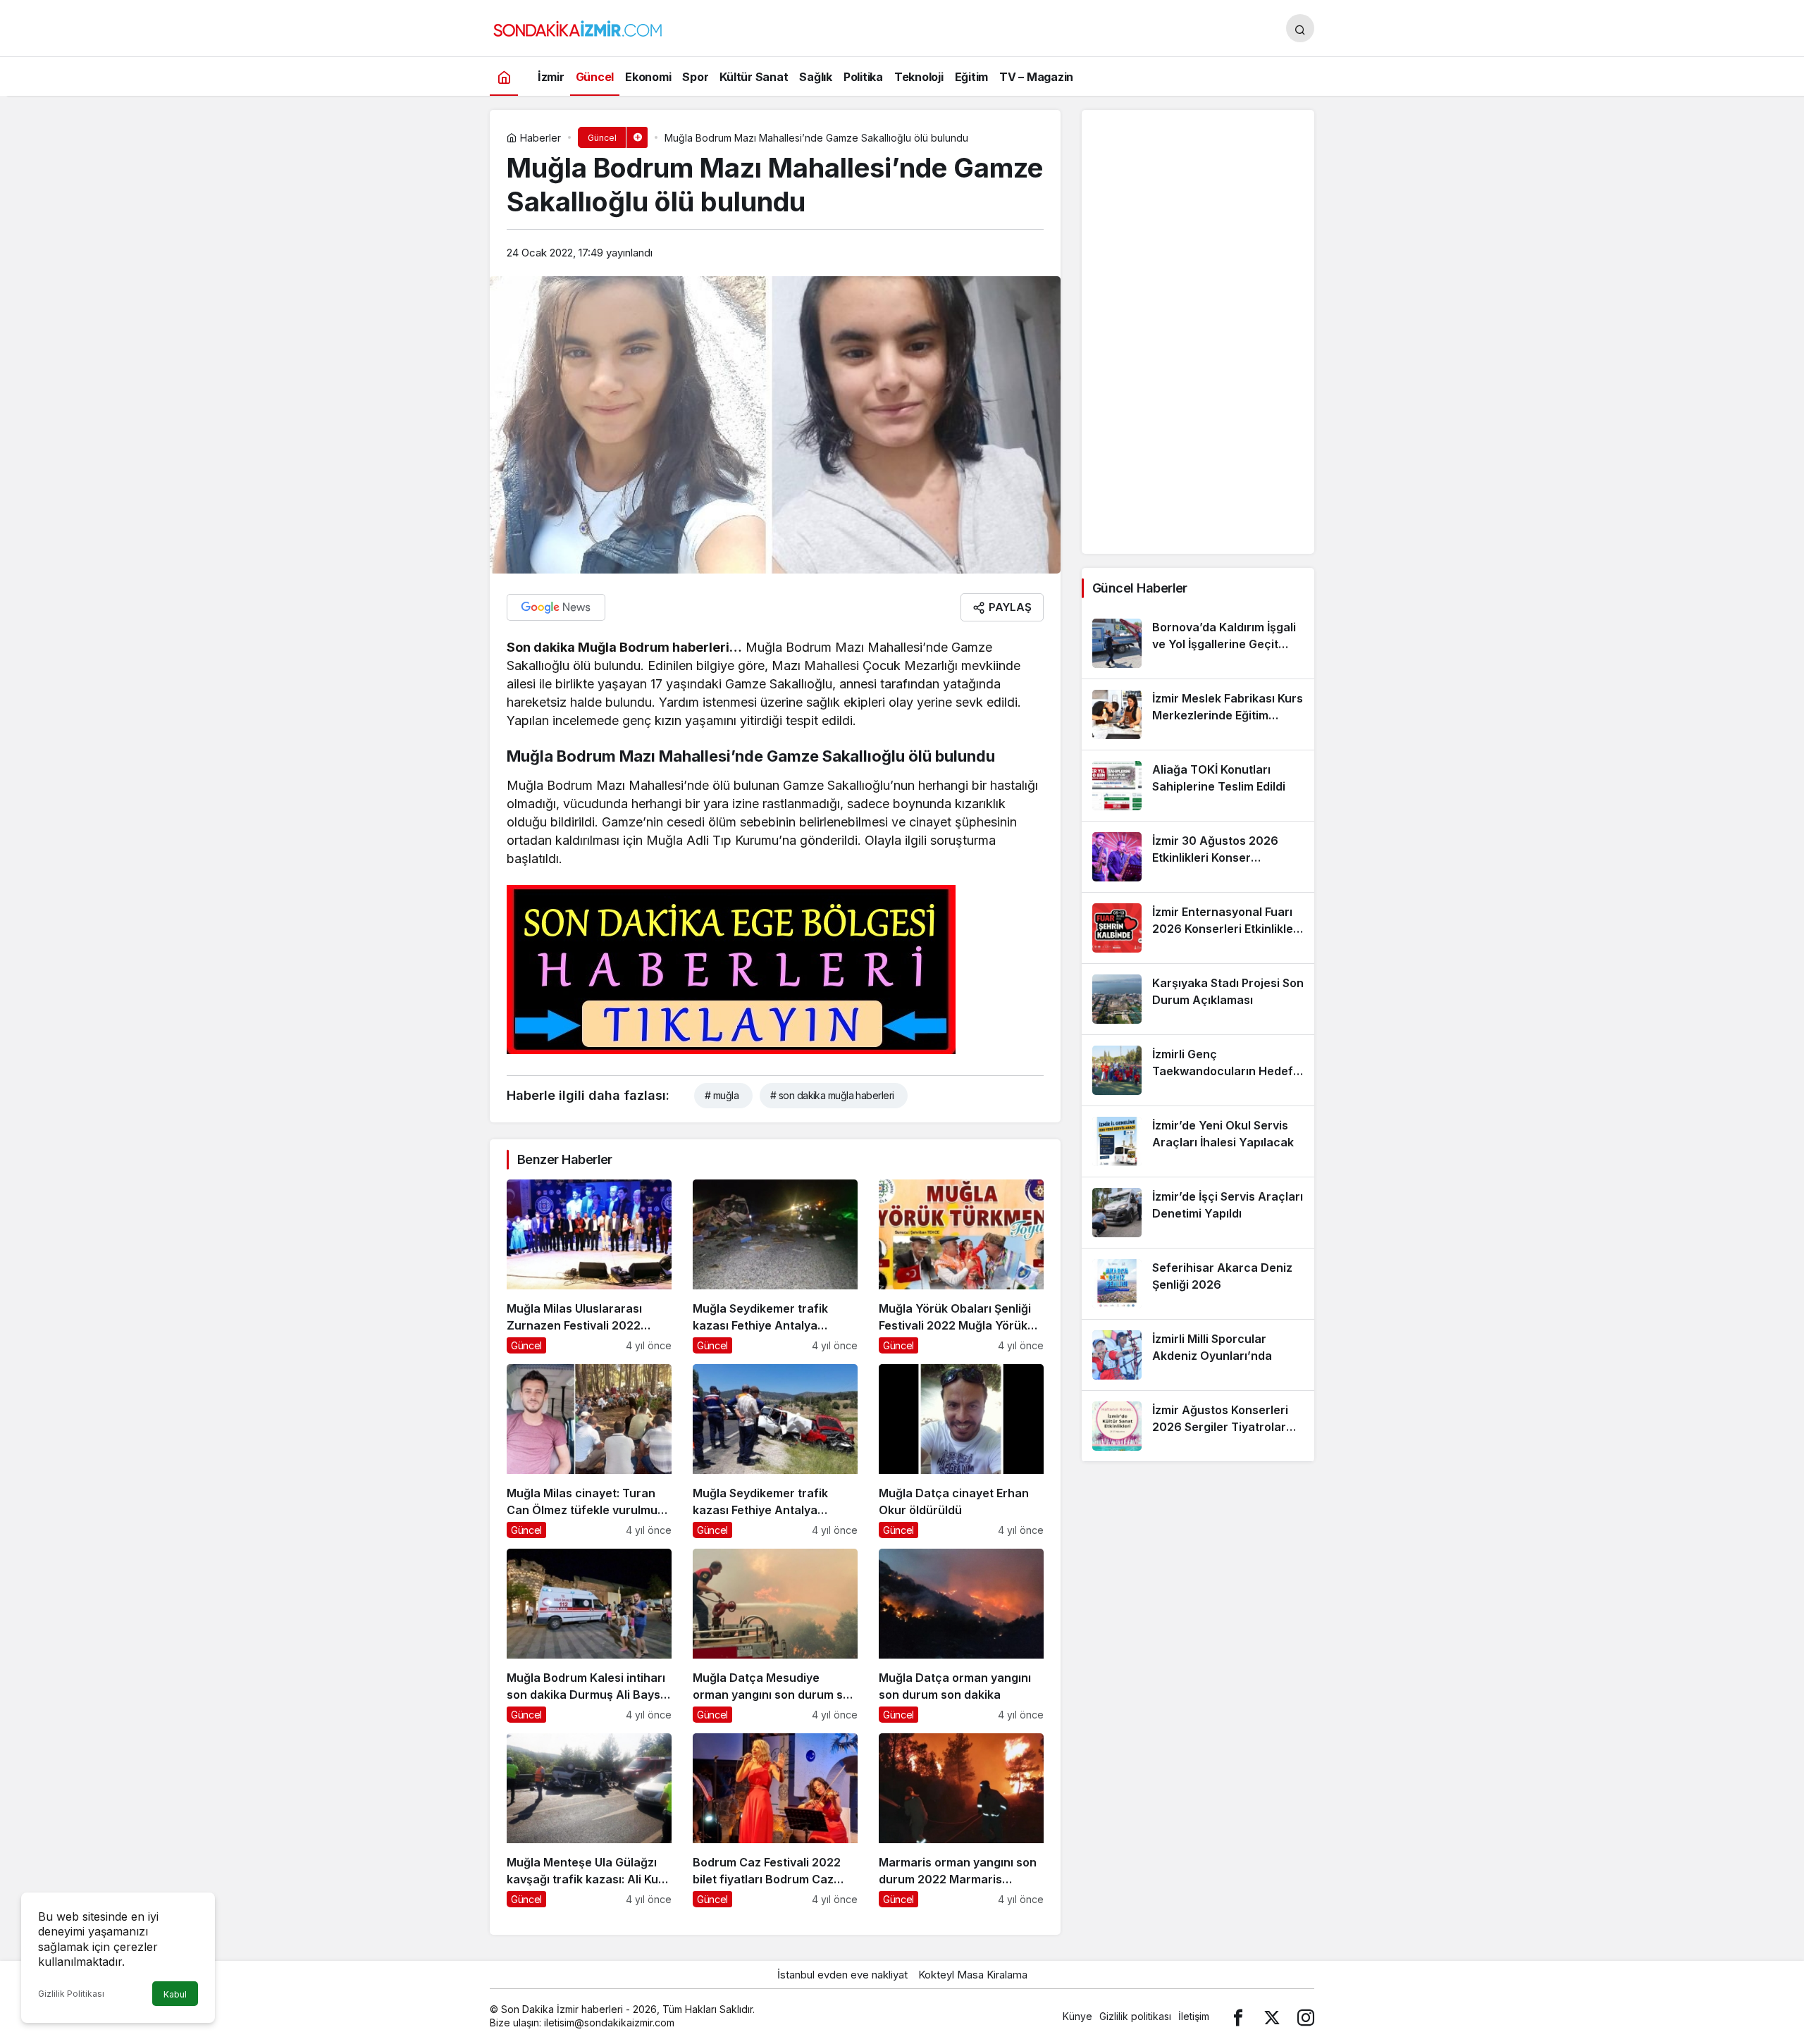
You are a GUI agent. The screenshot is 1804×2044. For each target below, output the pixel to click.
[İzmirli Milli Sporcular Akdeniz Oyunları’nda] (1198, 1355)
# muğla (722, 1095)
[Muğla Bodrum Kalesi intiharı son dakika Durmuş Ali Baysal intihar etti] (589, 1636)
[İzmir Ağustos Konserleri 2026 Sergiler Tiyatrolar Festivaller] (1198, 1426)
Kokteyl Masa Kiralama (973, 1975)
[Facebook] (1238, 2016)
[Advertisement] (1198, 332)
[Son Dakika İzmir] (578, 27)
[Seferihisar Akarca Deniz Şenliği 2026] (1198, 1284)
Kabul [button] (175, 1994)
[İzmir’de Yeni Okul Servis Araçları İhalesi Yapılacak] (1198, 1141)
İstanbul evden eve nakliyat (842, 1975)
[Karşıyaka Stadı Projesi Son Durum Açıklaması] (1198, 999)
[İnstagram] (1306, 2016)
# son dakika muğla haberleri (832, 1095)
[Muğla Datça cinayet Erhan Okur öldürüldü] (961, 1451)
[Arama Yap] (1300, 28)
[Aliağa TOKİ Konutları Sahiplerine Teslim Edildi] (1198, 786)
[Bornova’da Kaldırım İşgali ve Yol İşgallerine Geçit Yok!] (1198, 643)
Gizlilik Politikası (71, 1994)
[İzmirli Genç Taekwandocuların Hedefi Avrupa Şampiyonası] (1198, 1070)
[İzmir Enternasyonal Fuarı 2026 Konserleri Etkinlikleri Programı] (1198, 928)
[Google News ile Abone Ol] (556, 607)
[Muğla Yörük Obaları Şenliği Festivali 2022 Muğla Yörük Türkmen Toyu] (961, 1266)
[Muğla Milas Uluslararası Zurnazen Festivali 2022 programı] (589, 1266)
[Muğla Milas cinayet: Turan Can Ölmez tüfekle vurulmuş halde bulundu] (589, 1451)
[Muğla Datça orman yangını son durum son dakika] (961, 1636)
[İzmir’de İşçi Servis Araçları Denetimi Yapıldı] (1198, 1213)
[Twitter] (1272, 2016)
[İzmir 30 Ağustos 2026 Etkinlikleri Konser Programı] (1198, 857)
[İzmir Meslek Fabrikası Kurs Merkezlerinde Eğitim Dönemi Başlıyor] (1198, 714)
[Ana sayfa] (504, 76)
